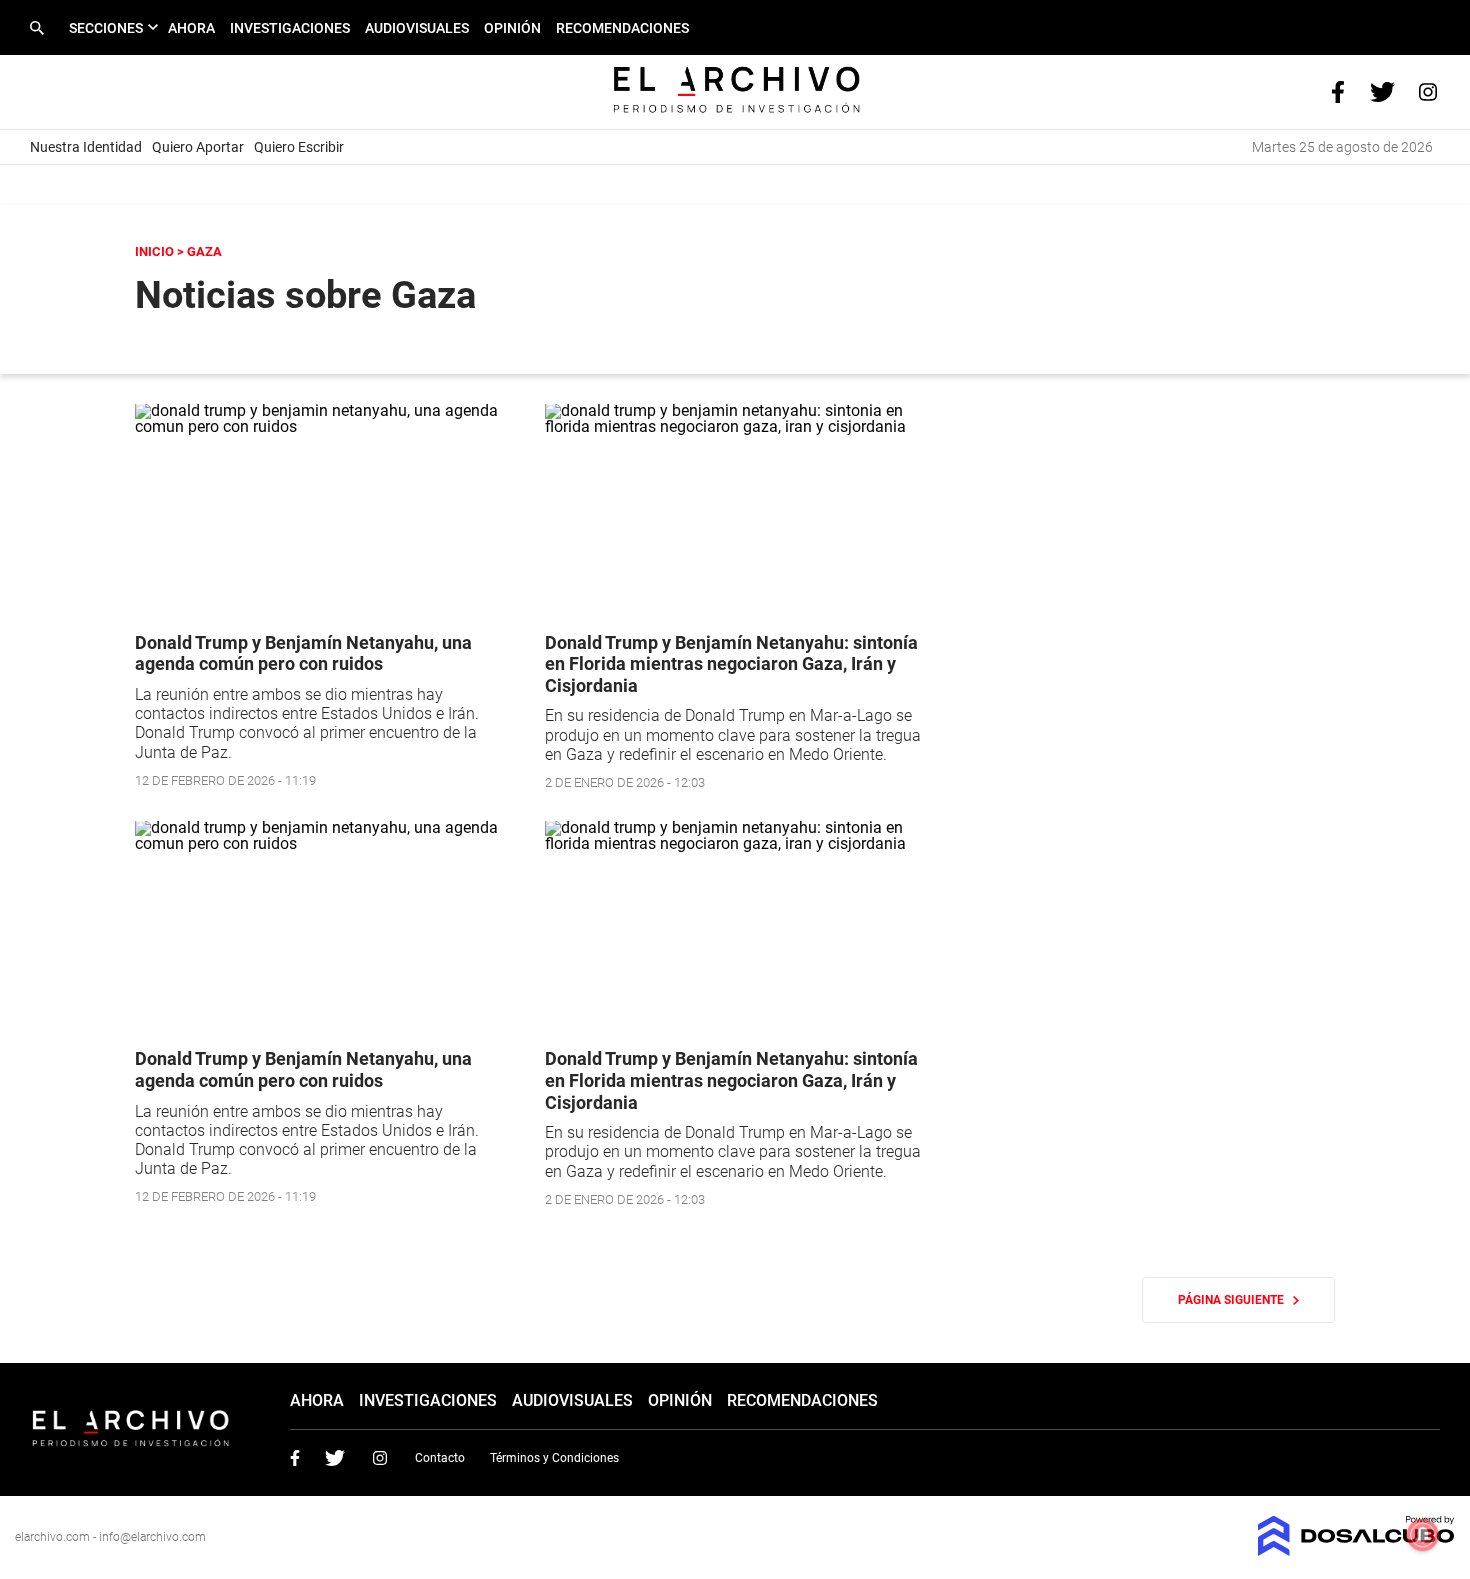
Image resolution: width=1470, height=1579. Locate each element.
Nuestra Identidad (86, 147)
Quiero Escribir (299, 147)
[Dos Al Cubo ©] (1356, 1550)
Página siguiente (1235, 1300)
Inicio (154, 251)
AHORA (191, 28)
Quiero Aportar (198, 147)
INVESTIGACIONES (290, 28)
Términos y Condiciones (554, 1458)
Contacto (440, 1458)
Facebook (295, 1458)
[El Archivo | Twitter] (1382, 90)
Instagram (380, 1458)
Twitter (335, 1458)
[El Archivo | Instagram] (1427, 90)
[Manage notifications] (1423, 1535)
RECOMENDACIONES (622, 28)
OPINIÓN (512, 28)
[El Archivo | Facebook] (1337, 90)
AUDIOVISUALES (417, 28)
